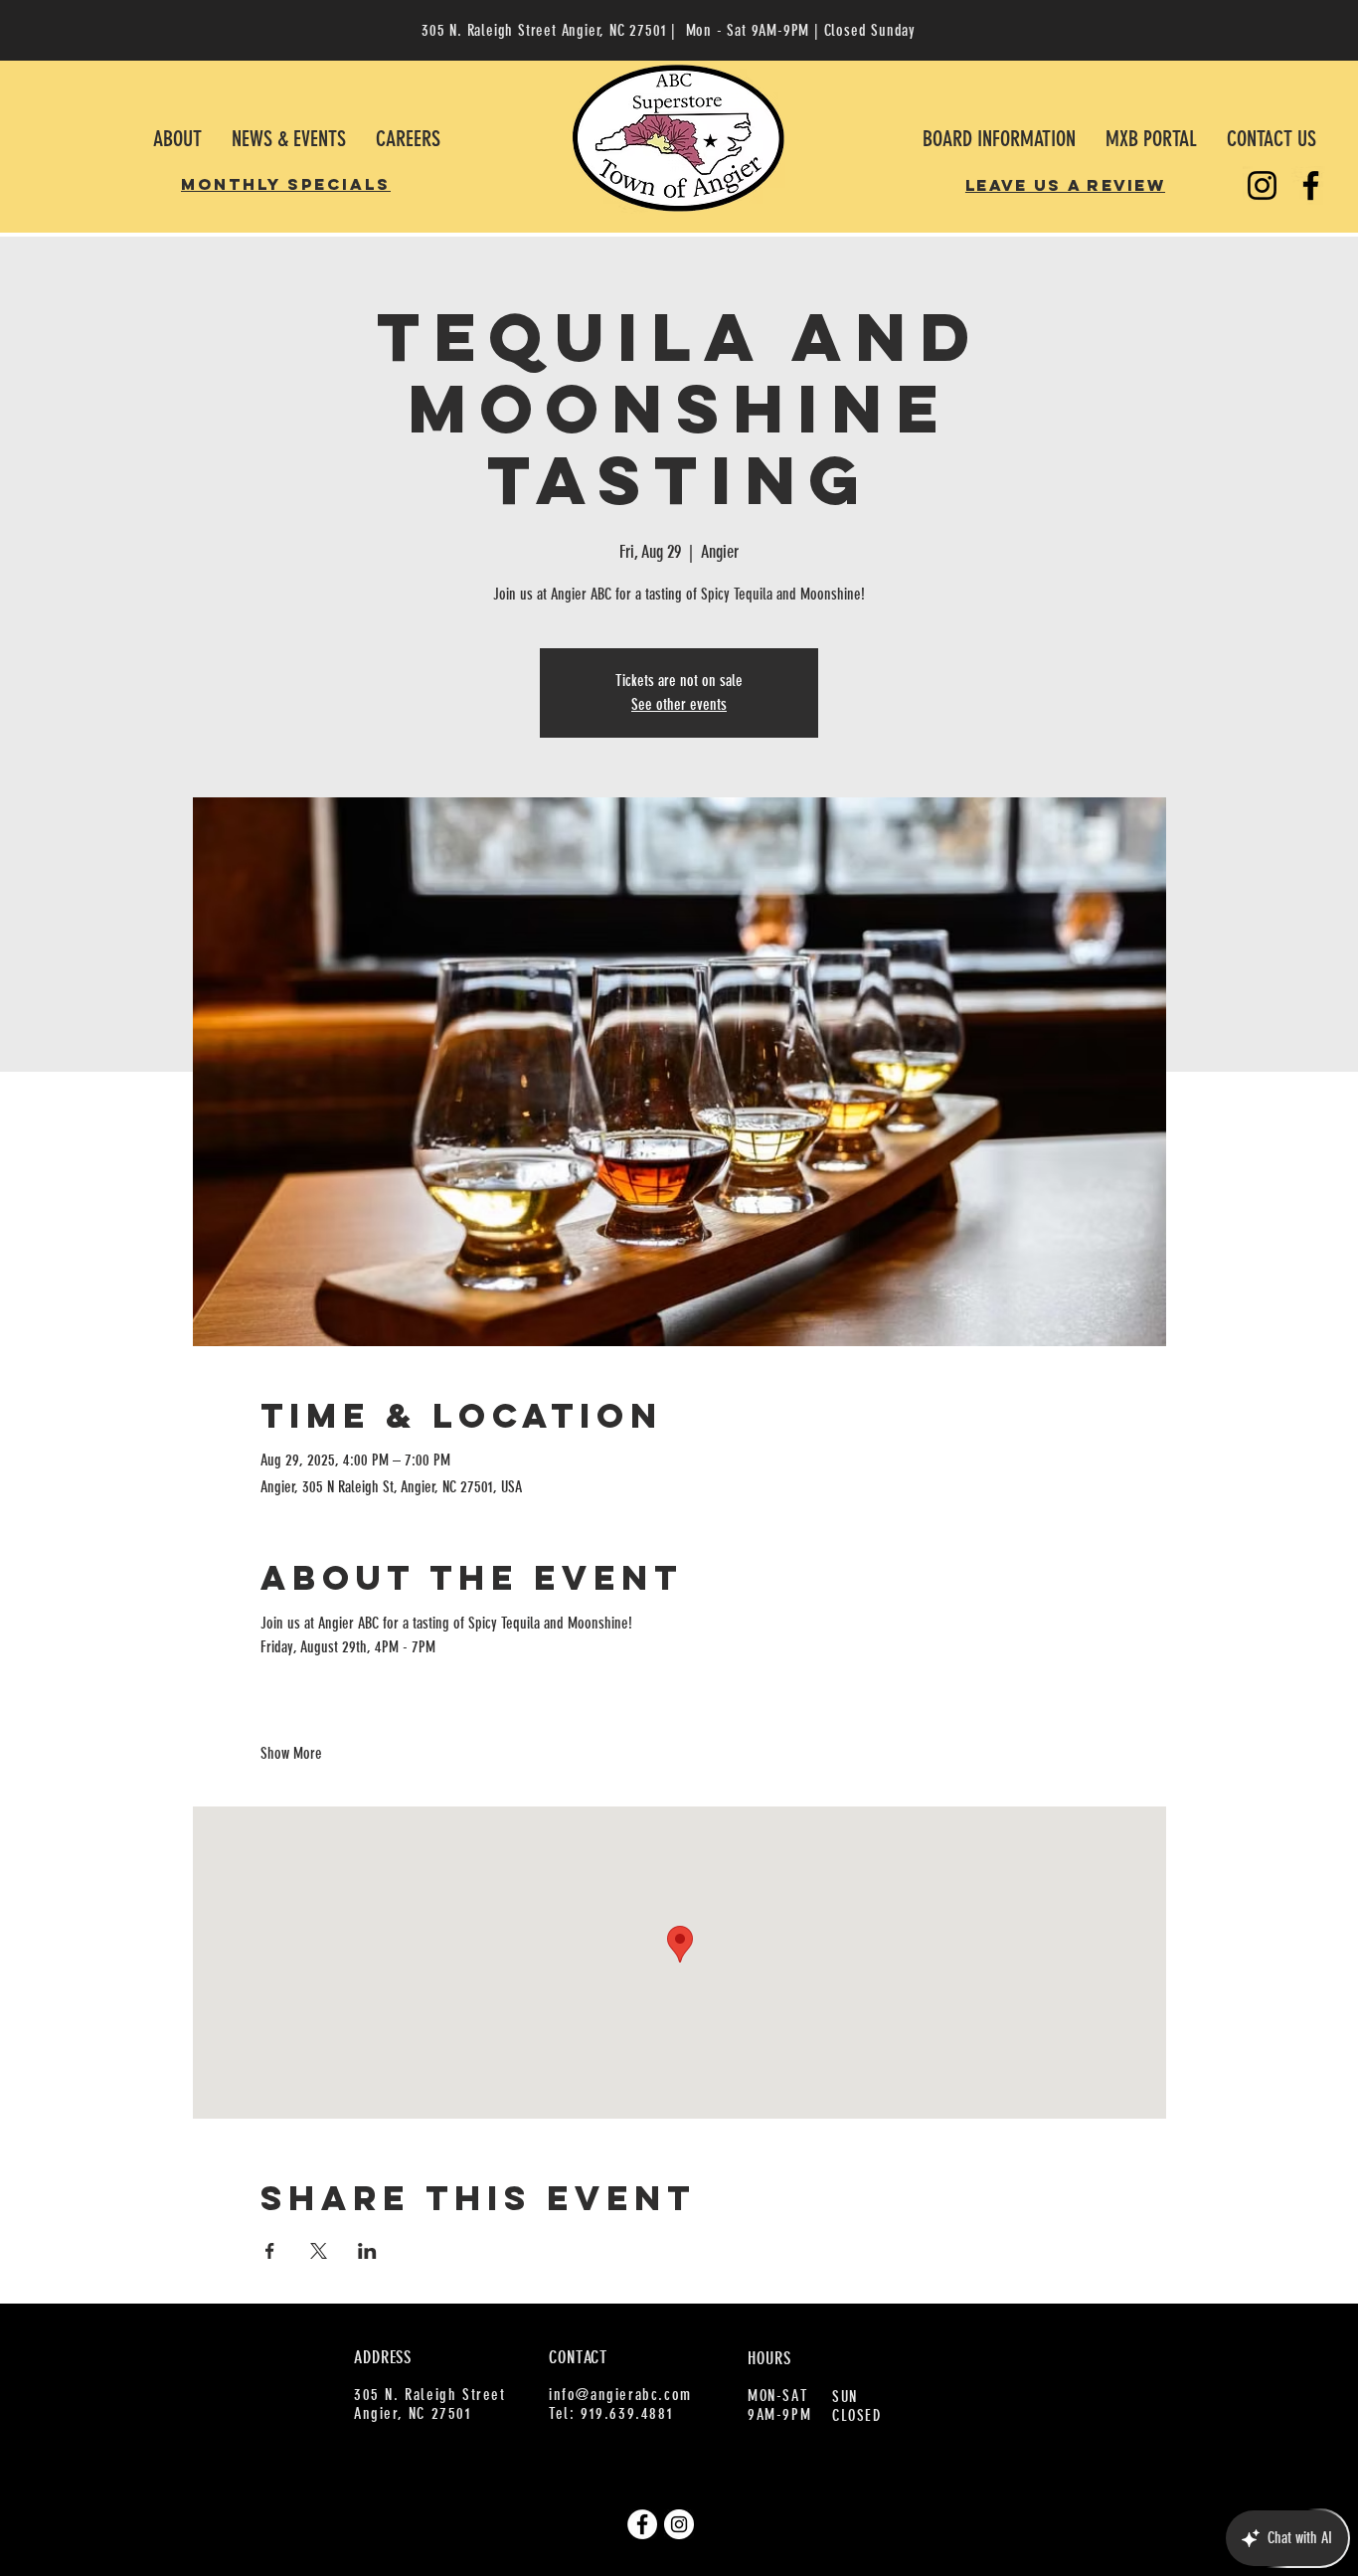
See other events (679, 704)
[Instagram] (1262, 185)
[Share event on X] (319, 2251)
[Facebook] (1311, 185)
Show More (291, 1753)
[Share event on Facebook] (270, 2251)
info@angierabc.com (620, 2395)
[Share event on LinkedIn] (367, 2251)
